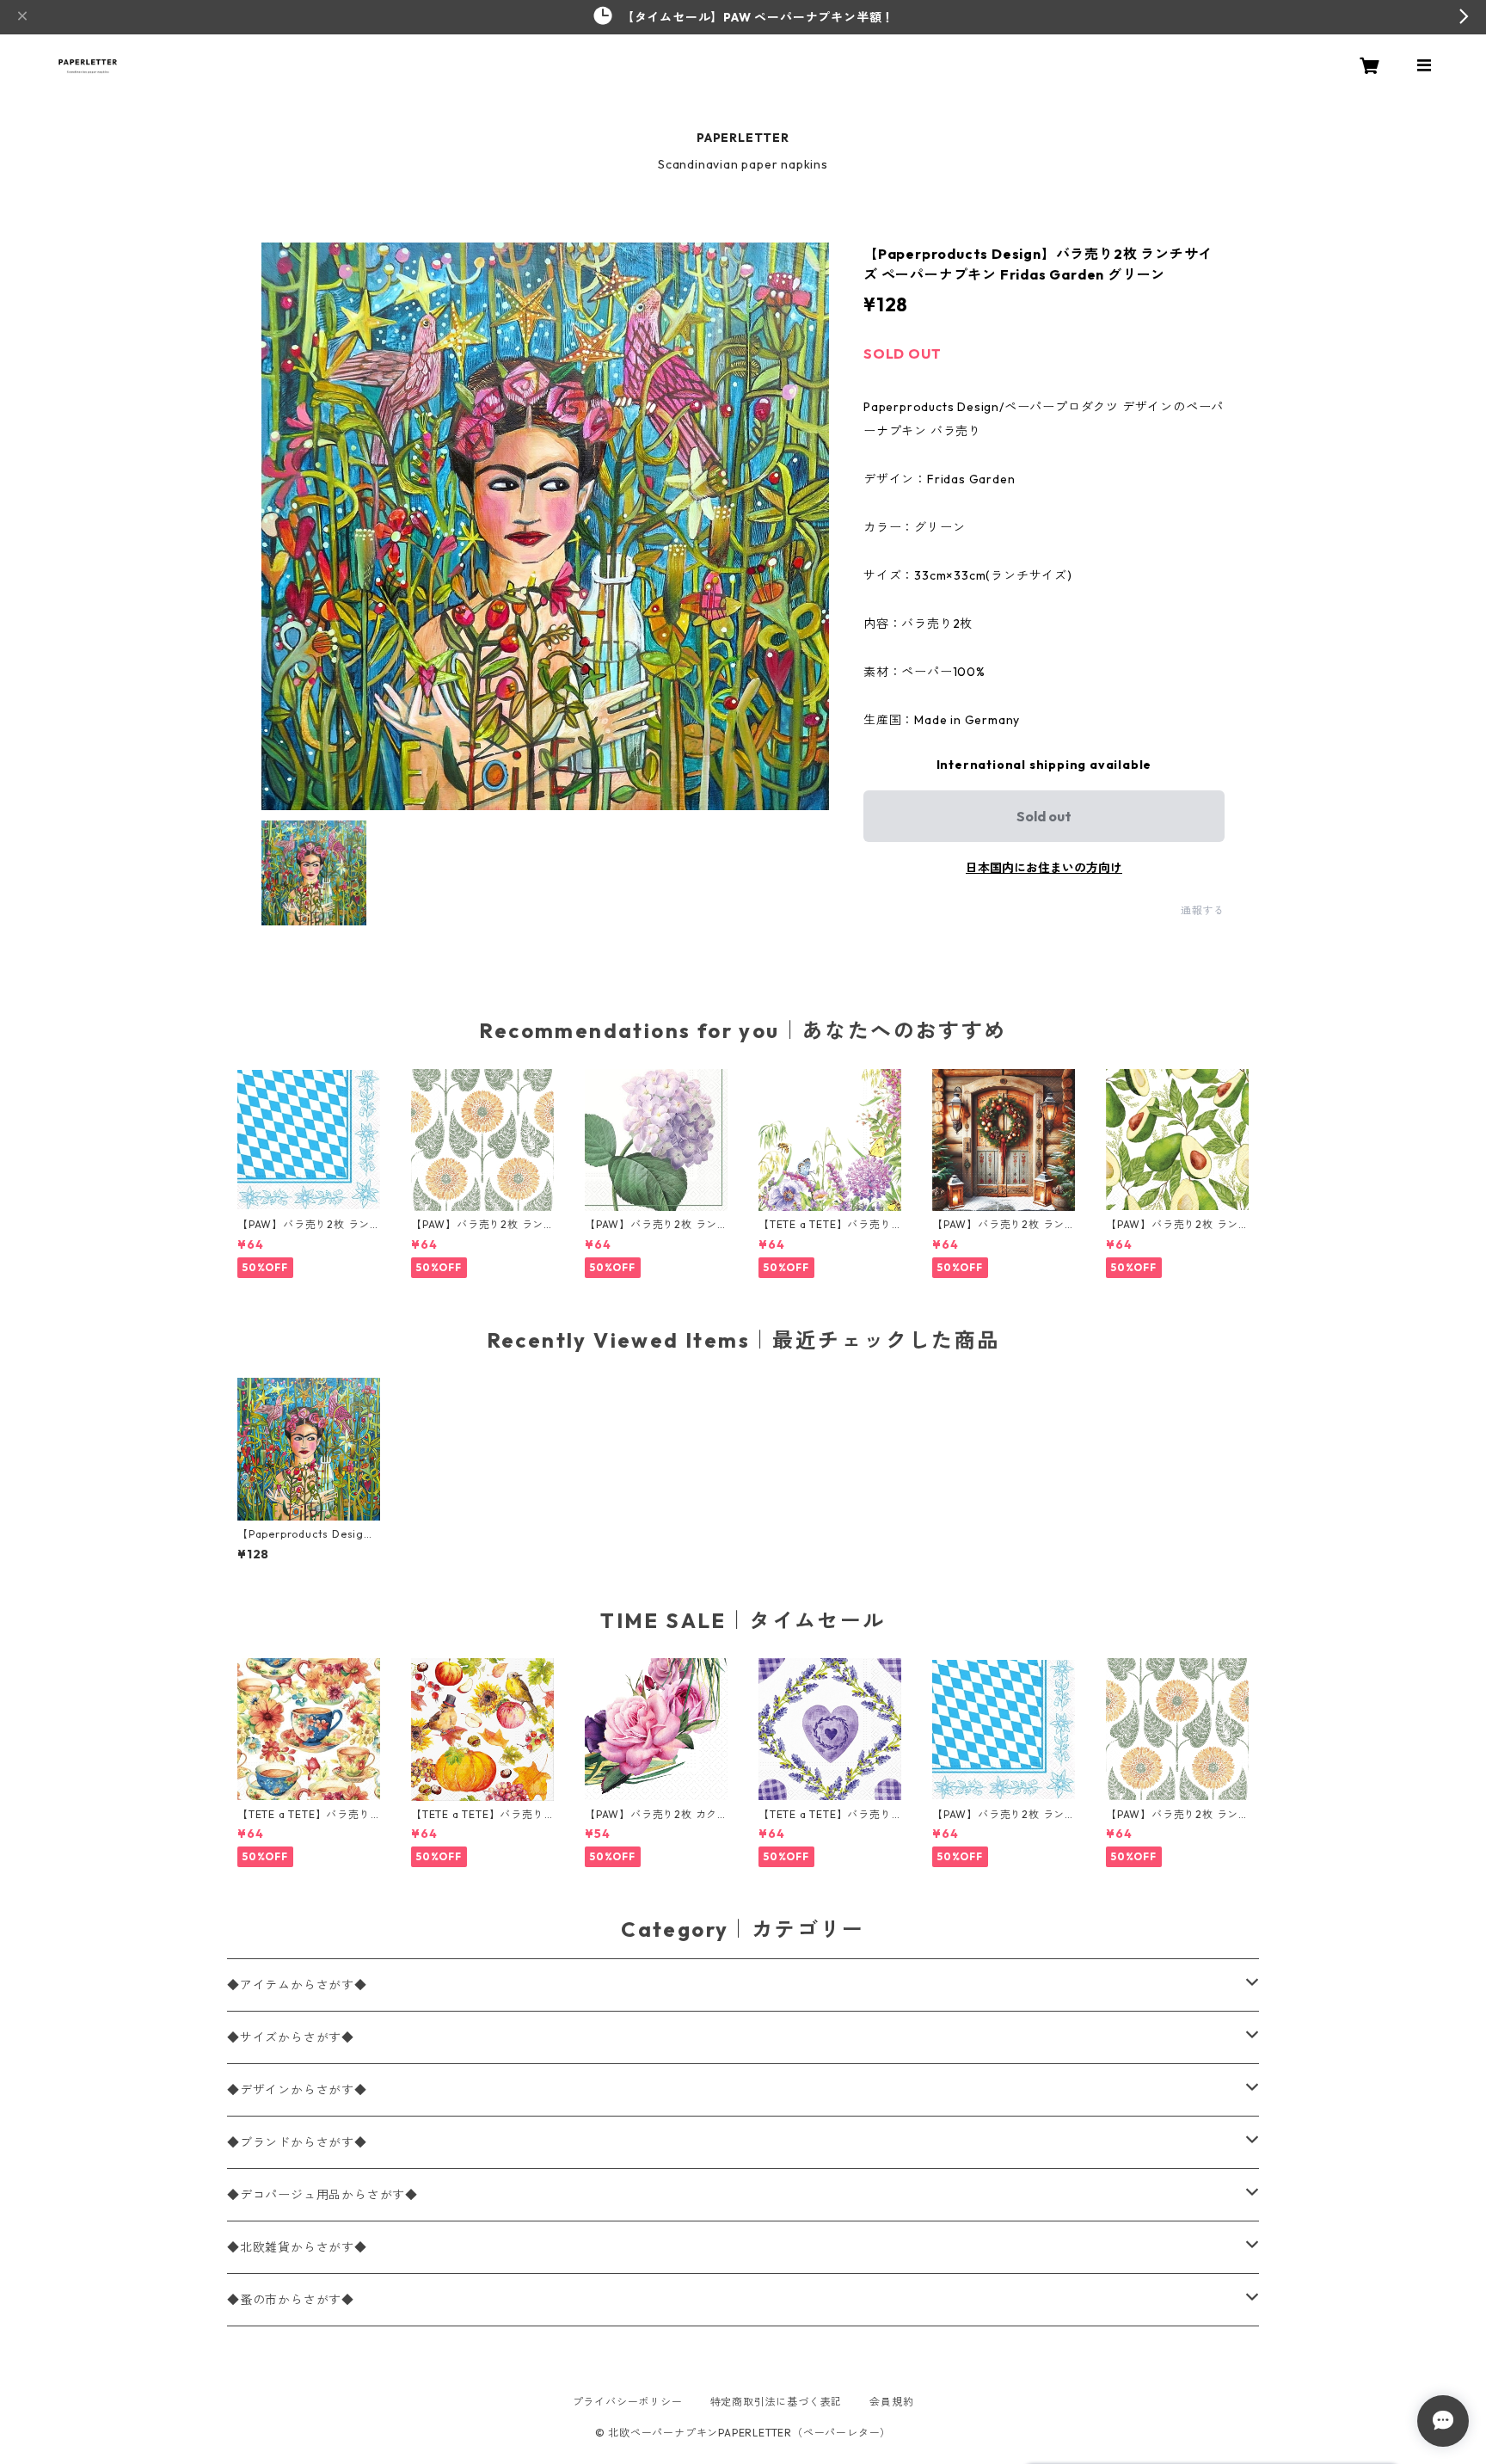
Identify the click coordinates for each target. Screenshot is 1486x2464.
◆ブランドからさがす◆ (297, 2142)
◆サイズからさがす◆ (291, 2037)
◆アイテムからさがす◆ (297, 1985)
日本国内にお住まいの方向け (1044, 868)
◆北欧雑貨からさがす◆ (297, 2247)
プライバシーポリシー (628, 2402)
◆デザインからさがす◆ (297, 2090)
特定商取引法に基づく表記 (777, 2402)
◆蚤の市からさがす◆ (291, 2300)
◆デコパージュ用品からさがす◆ (322, 2195)
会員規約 (891, 2402)
